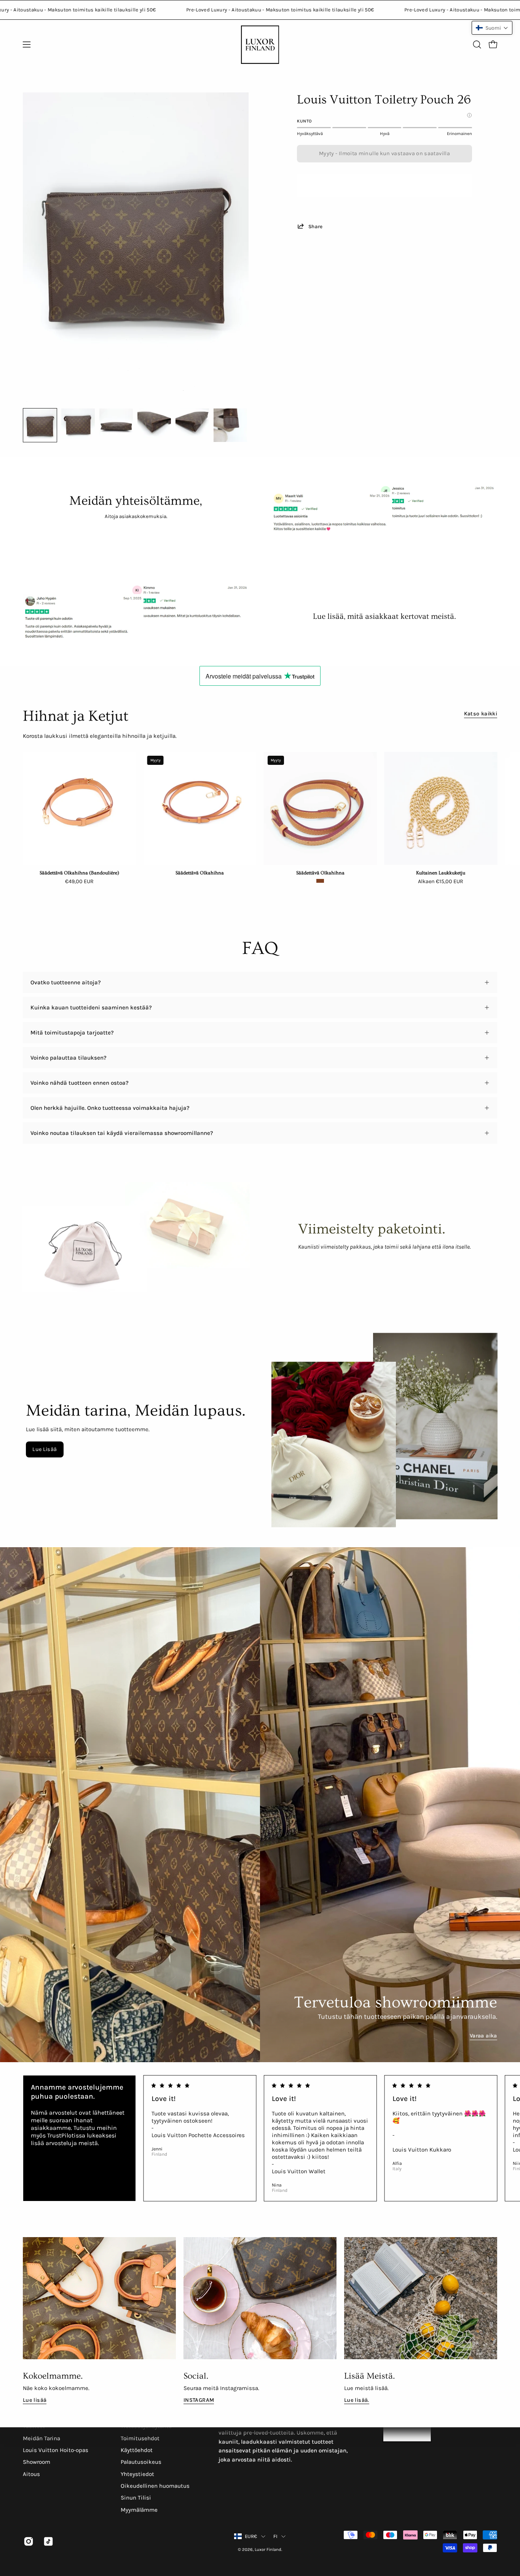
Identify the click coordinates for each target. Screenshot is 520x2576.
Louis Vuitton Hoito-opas (56, 2450)
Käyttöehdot (137, 2450)
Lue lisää (35, 2400)
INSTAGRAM (199, 2400)
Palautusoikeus (141, 2462)
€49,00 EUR (79, 882)
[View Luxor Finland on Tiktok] (48, 2541)
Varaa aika (483, 2036)
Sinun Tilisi (136, 2498)
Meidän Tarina (41, 2438)
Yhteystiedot (137, 2474)
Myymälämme (139, 2510)
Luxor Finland (268, 2550)
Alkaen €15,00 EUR (441, 882)
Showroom (37, 2462)
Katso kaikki (481, 714)
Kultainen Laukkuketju (441, 873)
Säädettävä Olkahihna (200, 873)
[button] (477, 44)
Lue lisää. (357, 2400)
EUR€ (251, 2536)
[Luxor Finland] (260, 45)
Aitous (31, 2474)
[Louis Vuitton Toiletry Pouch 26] (40, 425)
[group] (260, 822)
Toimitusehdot (140, 2438)
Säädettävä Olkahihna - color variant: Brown (320, 881)
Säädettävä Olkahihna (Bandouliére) (79, 873)
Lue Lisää (45, 1449)
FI (276, 2536)
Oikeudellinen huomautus (155, 2486)
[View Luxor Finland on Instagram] (28, 2541)
